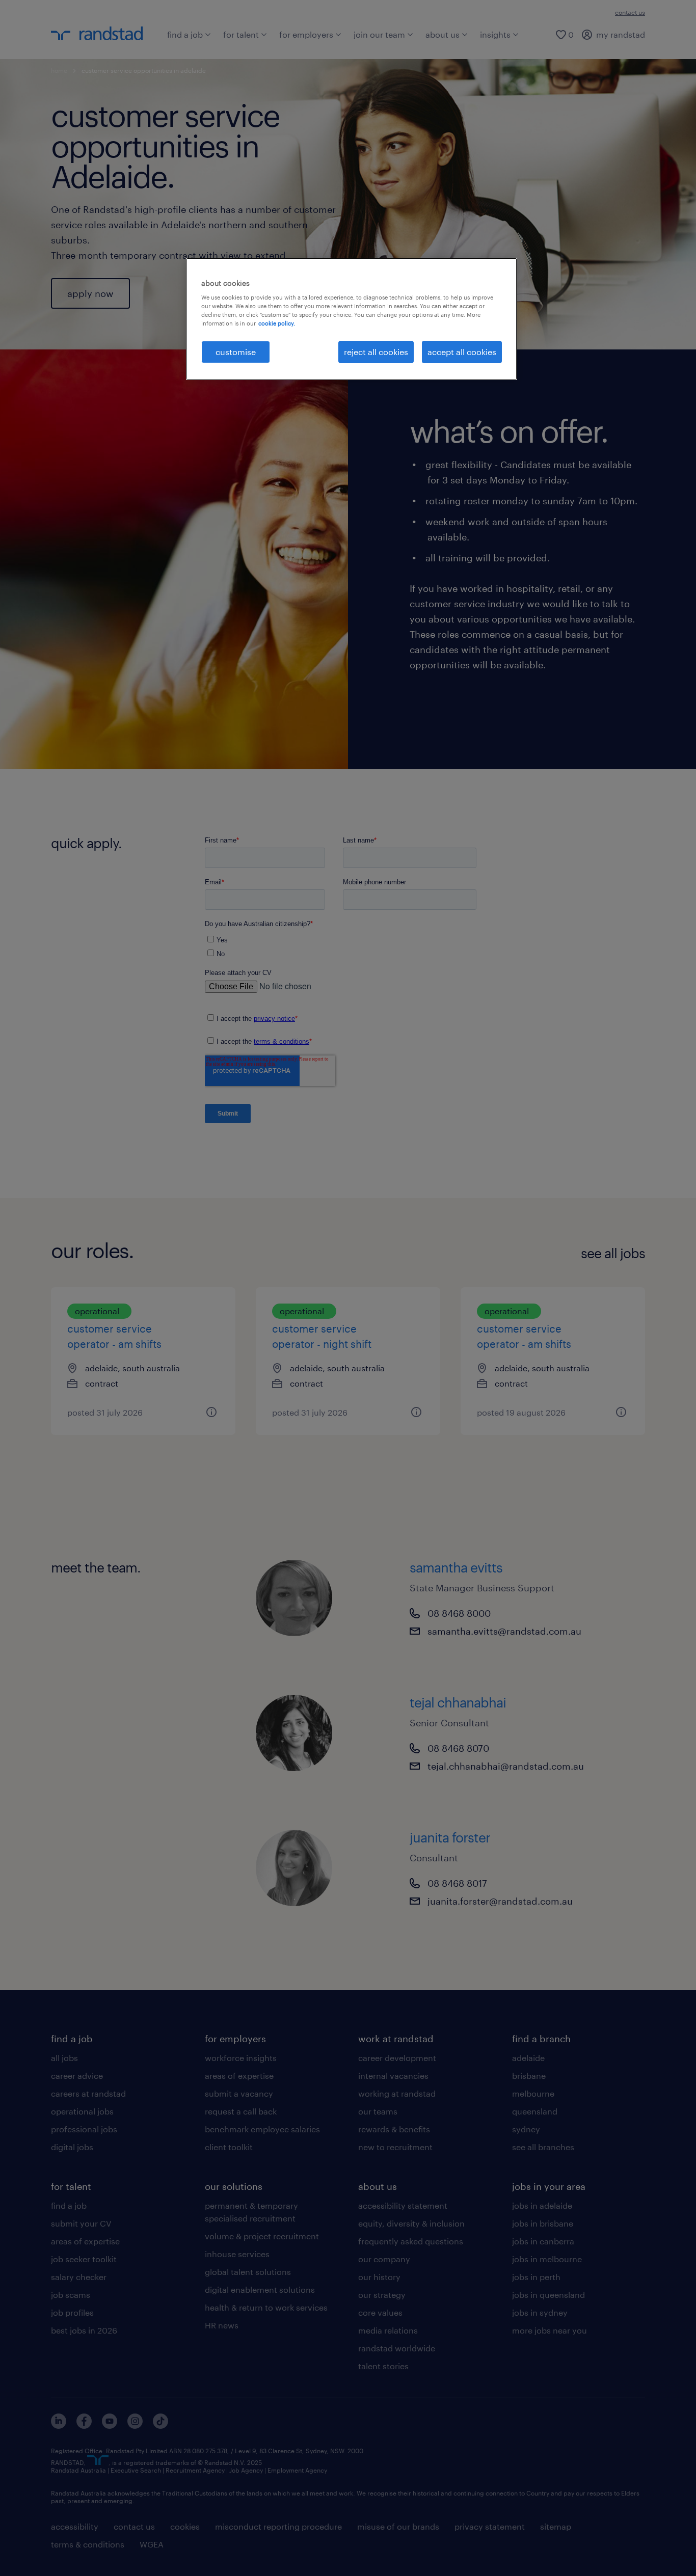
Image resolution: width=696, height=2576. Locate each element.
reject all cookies (376, 352)
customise (236, 352)
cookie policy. (277, 323)
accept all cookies (462, 352)
